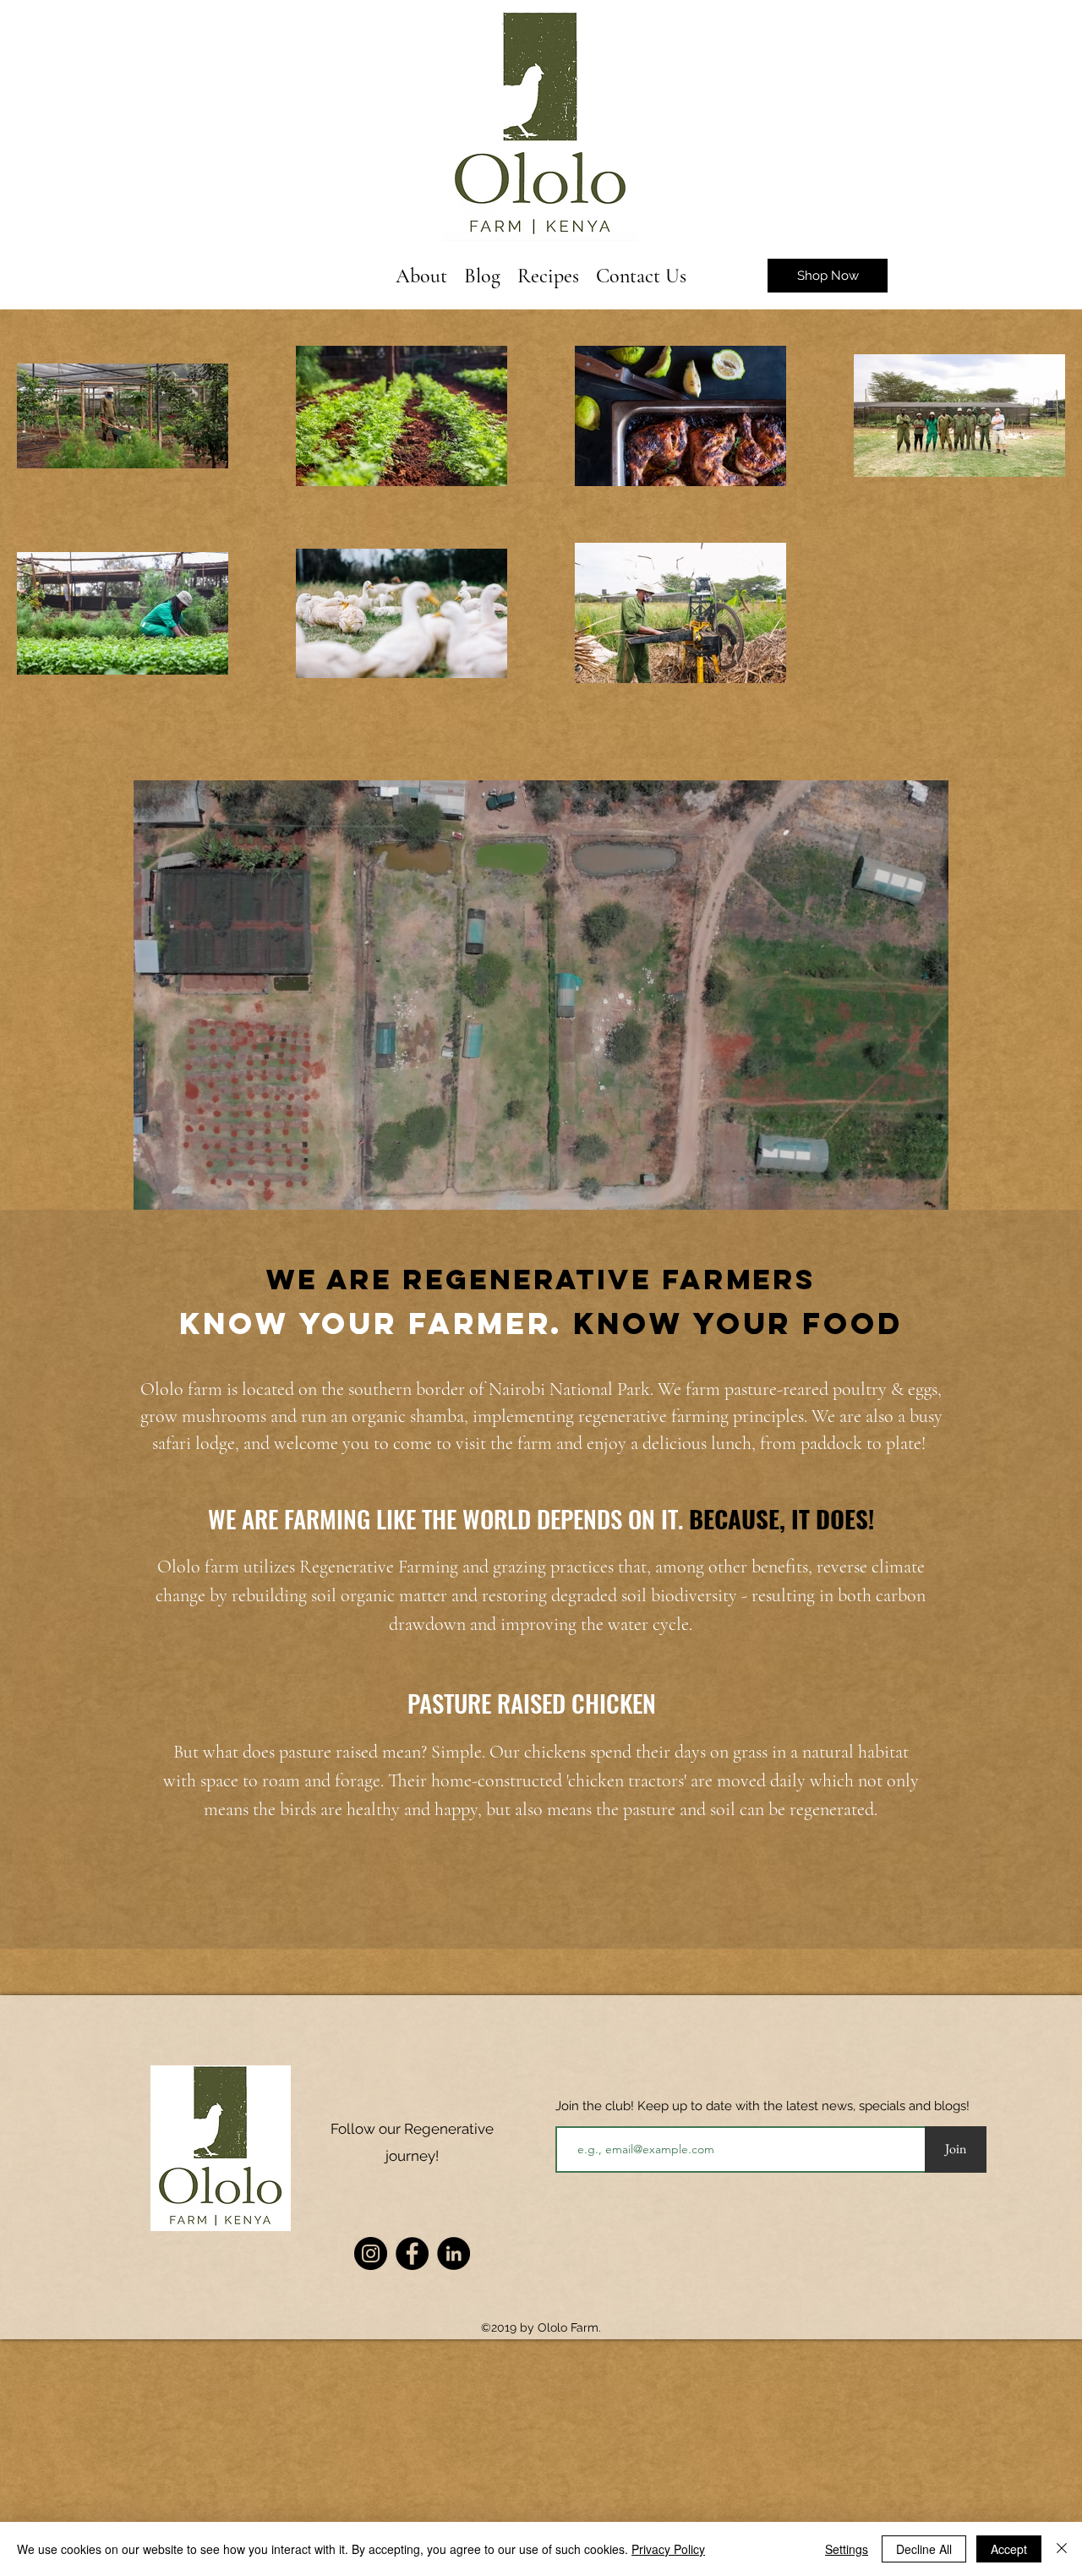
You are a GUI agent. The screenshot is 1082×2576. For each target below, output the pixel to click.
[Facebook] (412, 2253)
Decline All (924, 2549)
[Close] (1062, 2549)
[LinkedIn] (454, 2253)
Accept (1009, 2549)
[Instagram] (371, 2253)
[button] (927, 1191)
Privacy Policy (668, 2549)
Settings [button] (847, 2549)
